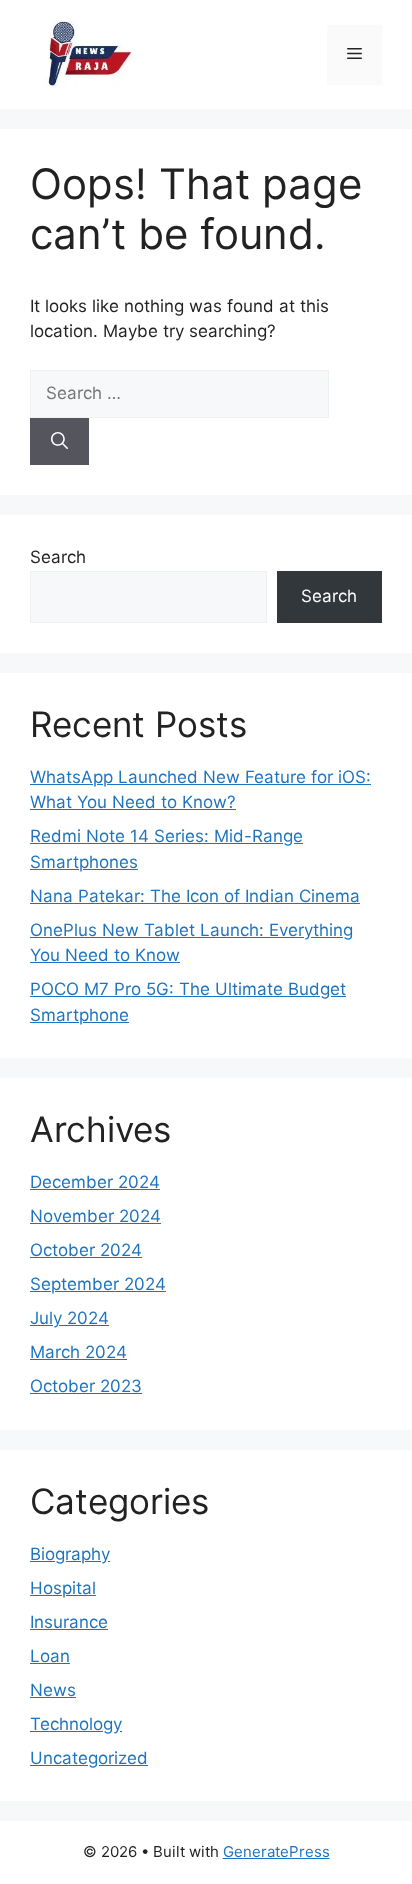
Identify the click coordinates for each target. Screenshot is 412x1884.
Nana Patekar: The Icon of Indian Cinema (195, 896)
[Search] (59, 442)
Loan (50, 1656)
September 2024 (98, 1284)
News (53, 1690)
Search (58, 557)
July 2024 (69, 1318)
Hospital (63, 1588)
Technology (76, 1724)
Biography (70, 1554)
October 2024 (86, 1250)
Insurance (69, 1622)
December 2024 (95, 1182)
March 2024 (78, 1352)
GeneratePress (276, 1851)
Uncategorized (89, 1758)
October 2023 (86, 1386)
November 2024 (95, 1216)
